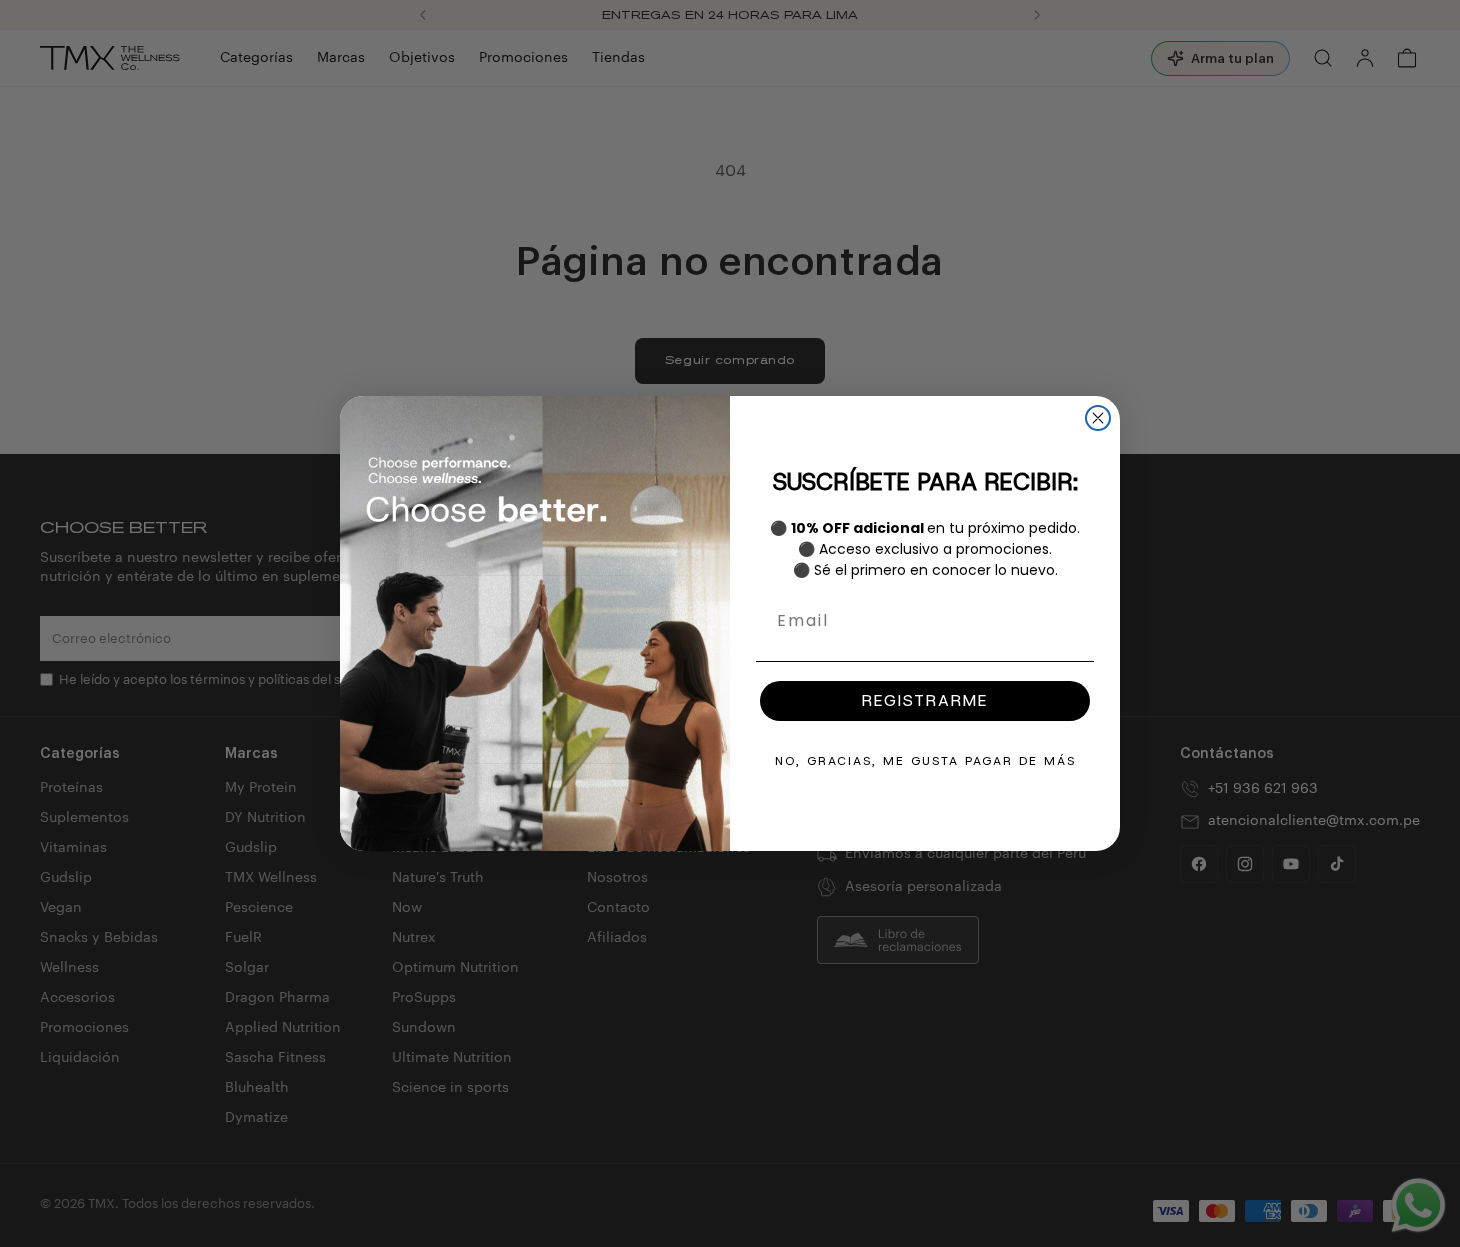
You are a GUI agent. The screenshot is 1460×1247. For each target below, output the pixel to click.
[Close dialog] (1098, 418)
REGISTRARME (925, 700)
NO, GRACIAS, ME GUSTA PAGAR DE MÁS (925, 761)
